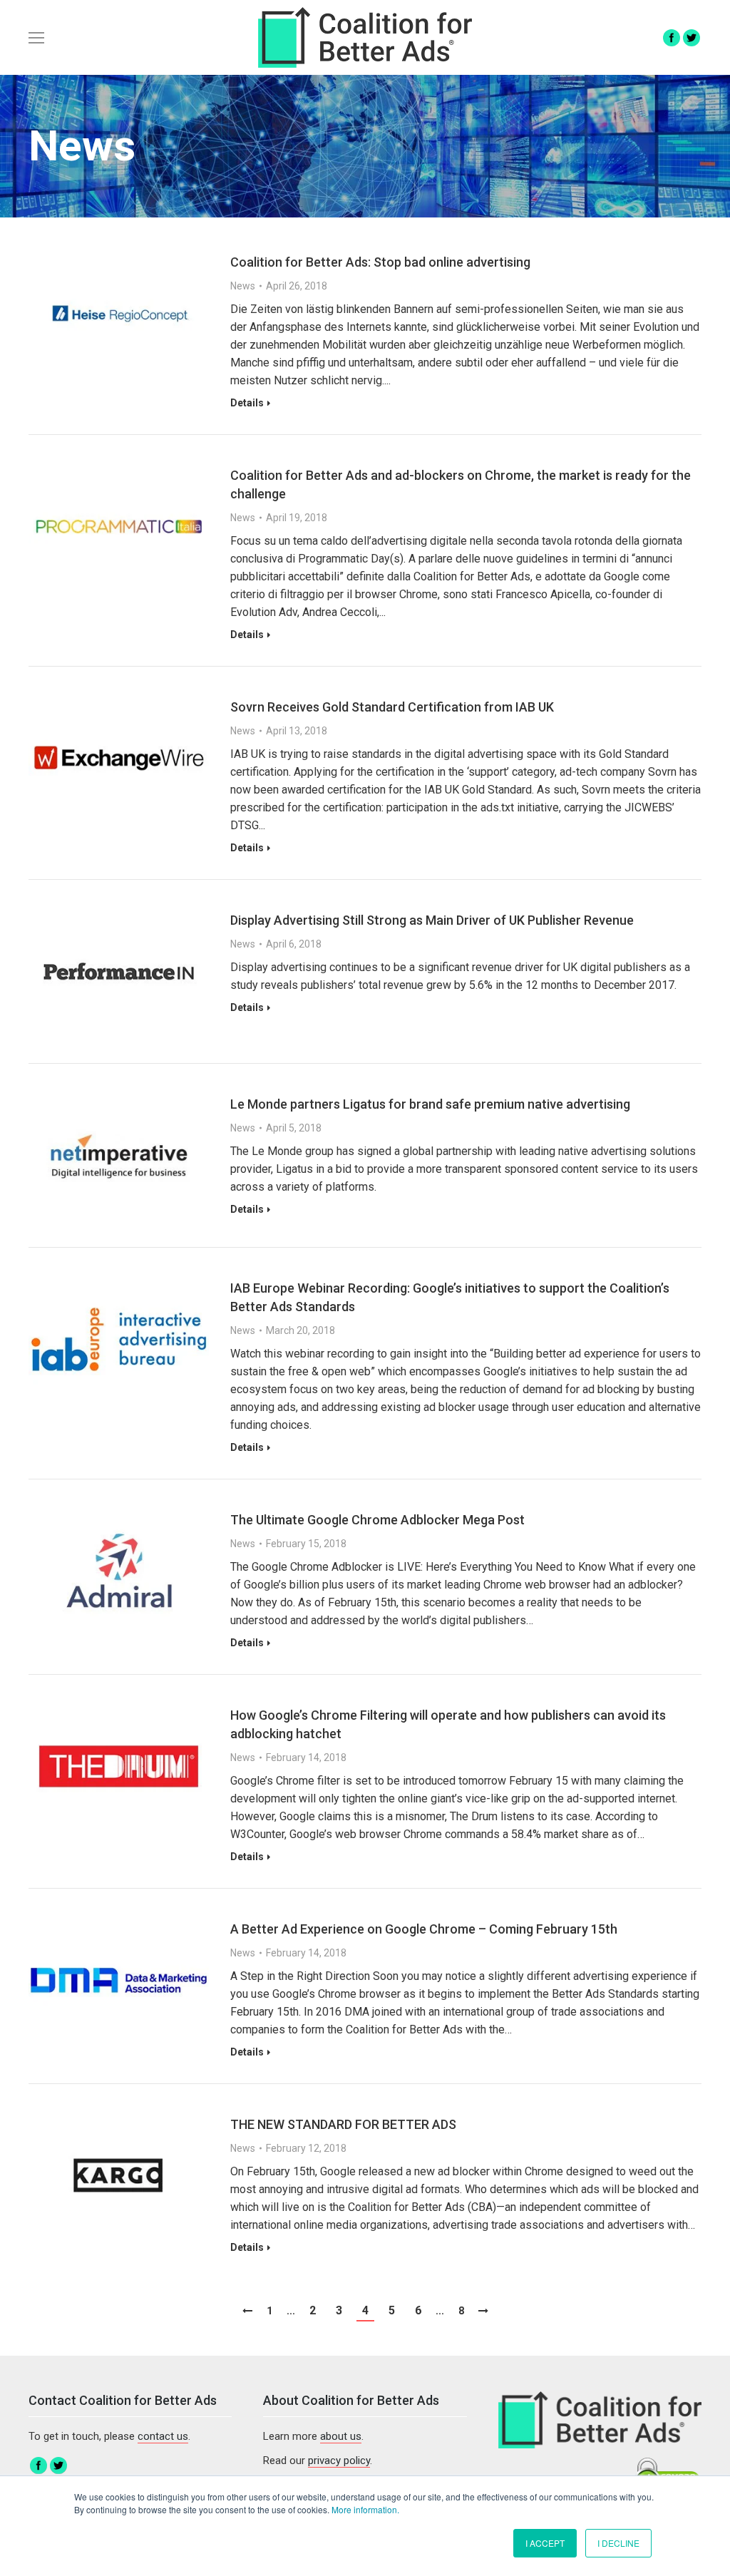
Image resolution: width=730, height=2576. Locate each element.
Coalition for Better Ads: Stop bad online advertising (380, 262)
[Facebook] (672, 38)
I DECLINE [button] (618, 2543)
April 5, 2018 (294, 1128)
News (243, 286)
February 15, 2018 (306, 1544)
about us (341, 2436)
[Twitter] (692, 38)
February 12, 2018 (306, 2148)
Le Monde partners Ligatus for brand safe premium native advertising (430, 1104)
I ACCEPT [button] (545, 2543)
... (291, 2311)
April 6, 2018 (294, 944)
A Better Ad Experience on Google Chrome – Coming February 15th (424, 1929)
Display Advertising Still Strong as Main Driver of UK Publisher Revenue (432, 920)
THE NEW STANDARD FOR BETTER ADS (343, 2124)
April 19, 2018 (297, 518)
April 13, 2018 (297, 731)
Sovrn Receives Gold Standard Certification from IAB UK (392, 707)
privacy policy (339, 2460)
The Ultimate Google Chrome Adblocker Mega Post (377, 1520)
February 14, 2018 (306, 1757)
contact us (163, 2436)
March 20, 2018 (300, 1330)
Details (247, 403)
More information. (365, 2509)
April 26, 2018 (297, 286)
